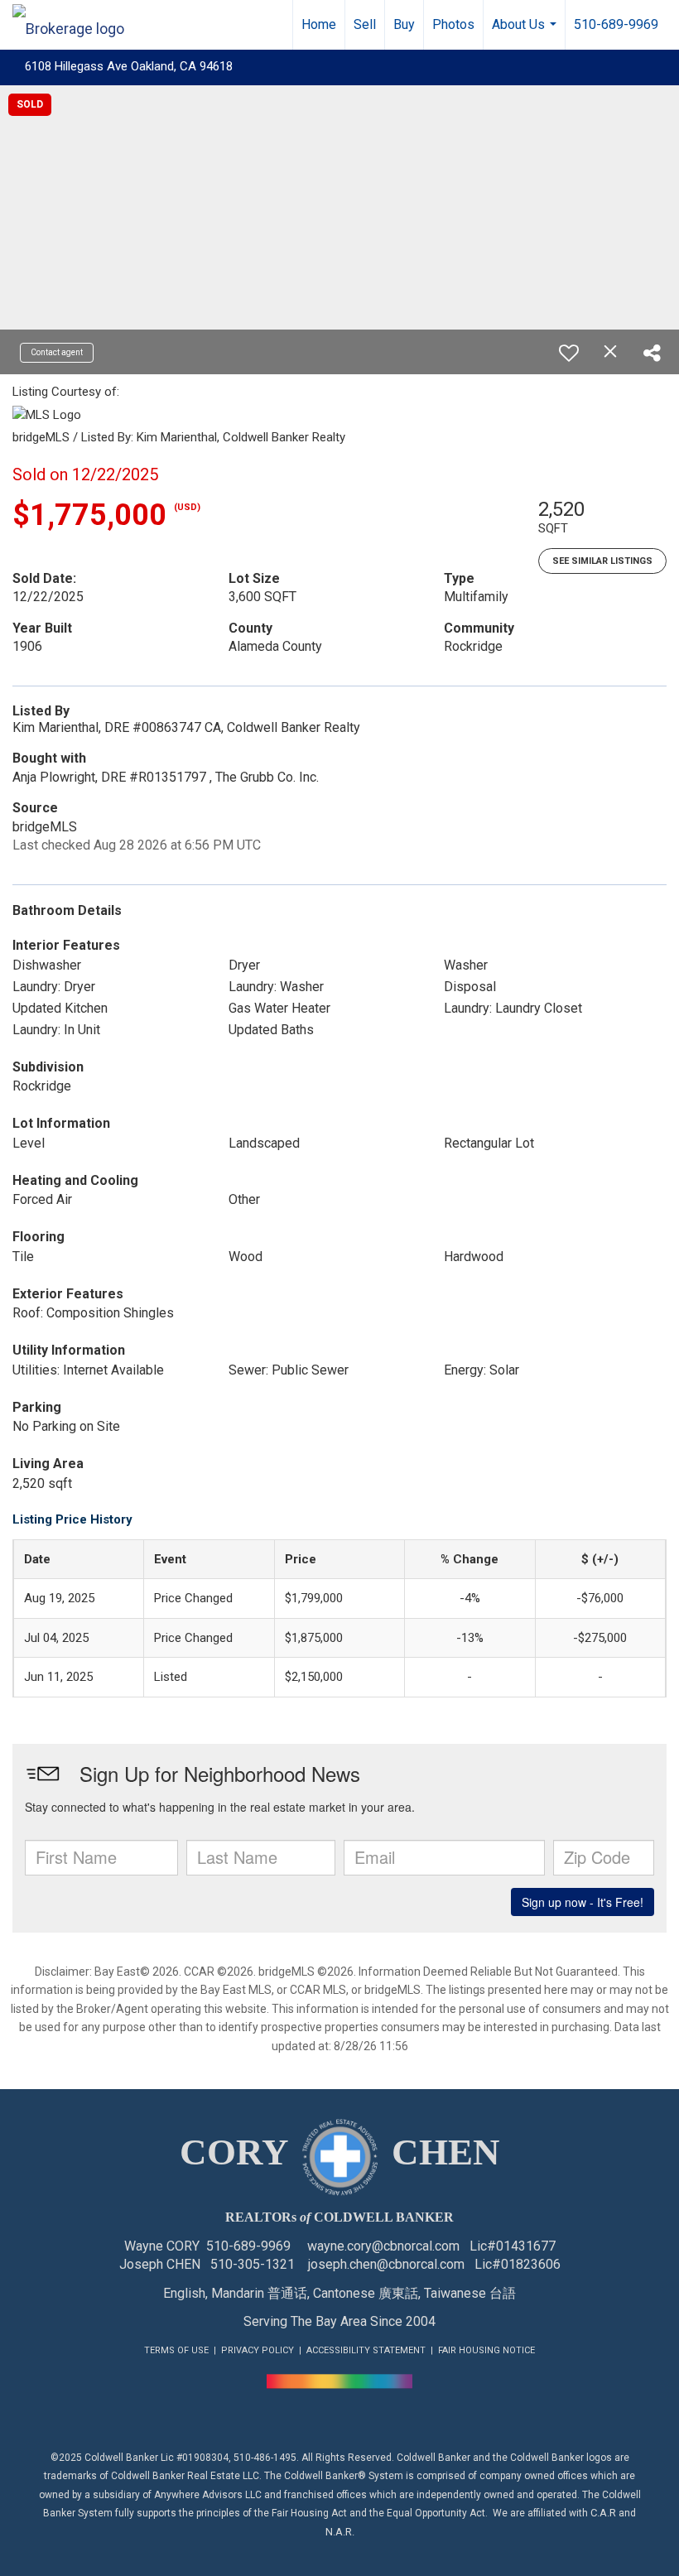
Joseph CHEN (160, 2264)
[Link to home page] (77, 25)
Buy (404, 24)
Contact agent (57, 352)
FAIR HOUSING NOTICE (486, 2350)
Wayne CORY (162, 2246)
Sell (365, 24)
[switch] (569, 353)
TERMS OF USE (176, 2350)
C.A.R (603, 2513)
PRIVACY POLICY (258, 2350)
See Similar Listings (602, 561)
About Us (526, 33)
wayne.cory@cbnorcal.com (383, 2246)
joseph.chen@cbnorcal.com (386, 2264)
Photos (453, 24)
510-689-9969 (616, 24)
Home (319, 24)
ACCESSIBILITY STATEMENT (366, 2350)
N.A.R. (340, 2532)
